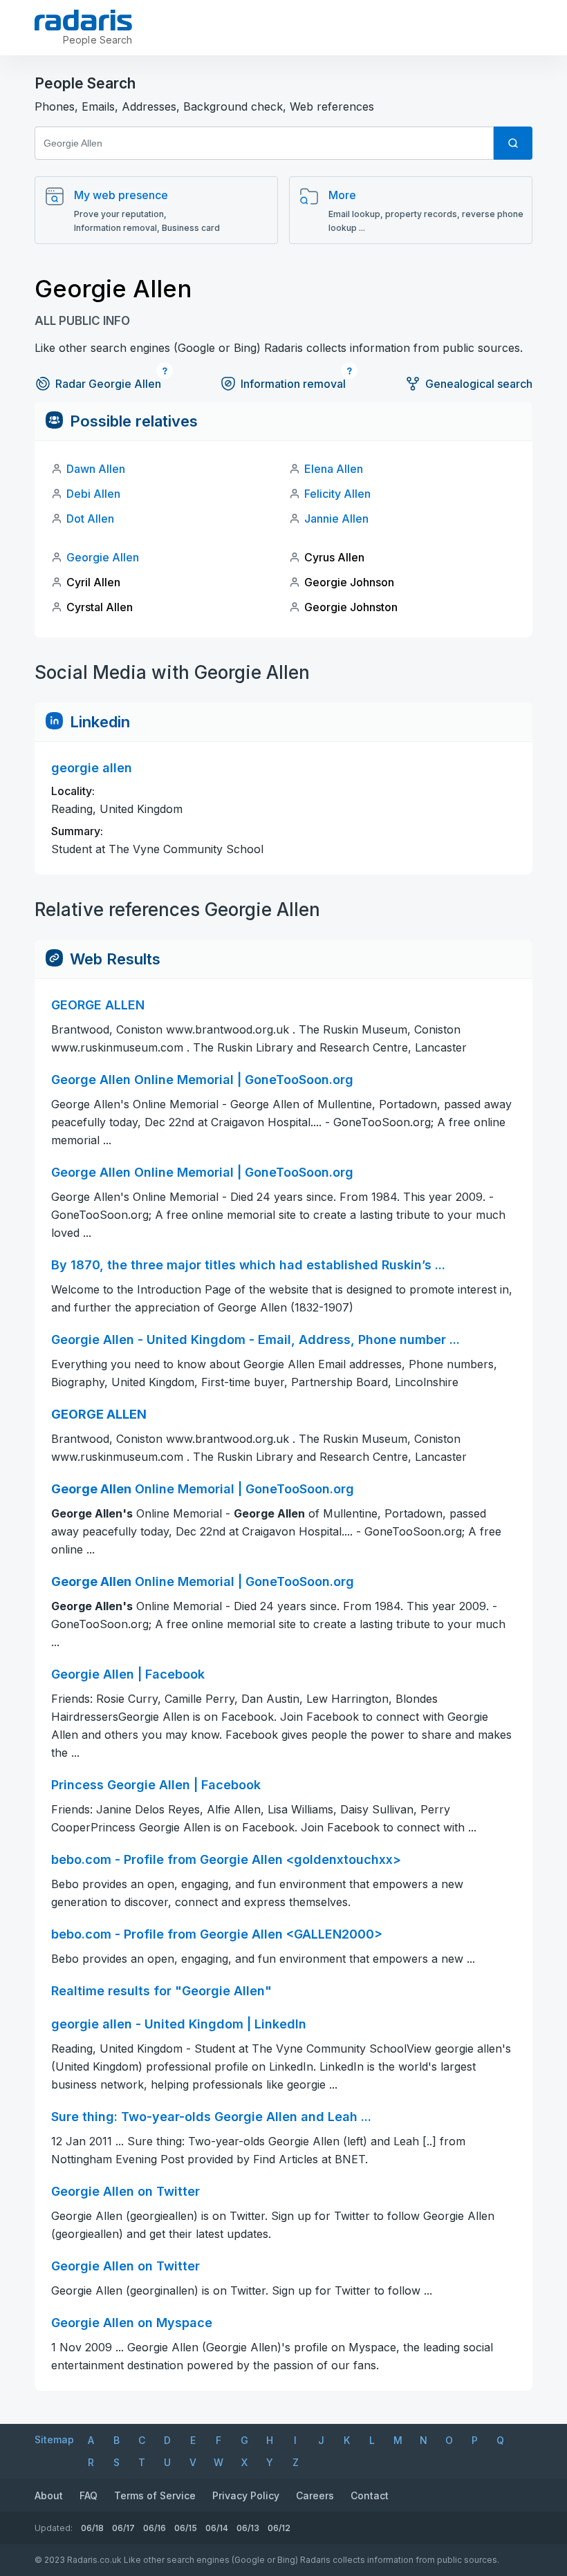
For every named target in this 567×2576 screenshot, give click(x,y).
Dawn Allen (96, 469)
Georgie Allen (103, 557)
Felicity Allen (337, 494)
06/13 (248, 2528)
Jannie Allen (336, 519)
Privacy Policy (246, 2495)
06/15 (186, 2528)
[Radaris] (83, 20)
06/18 (92, 2528)
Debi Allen (93, 494)
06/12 (279, 2528)
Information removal (293, 384)
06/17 (123, 2528)
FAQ (89, 2495)
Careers (315, 2495)
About (49, 2495)
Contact (370, 2495)
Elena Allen (334, 469)
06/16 (155, 2528)
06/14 (217, 2528)
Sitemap (54, 2439)
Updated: (54, 2528)
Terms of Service (155, 2495)
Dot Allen (90, 519)
